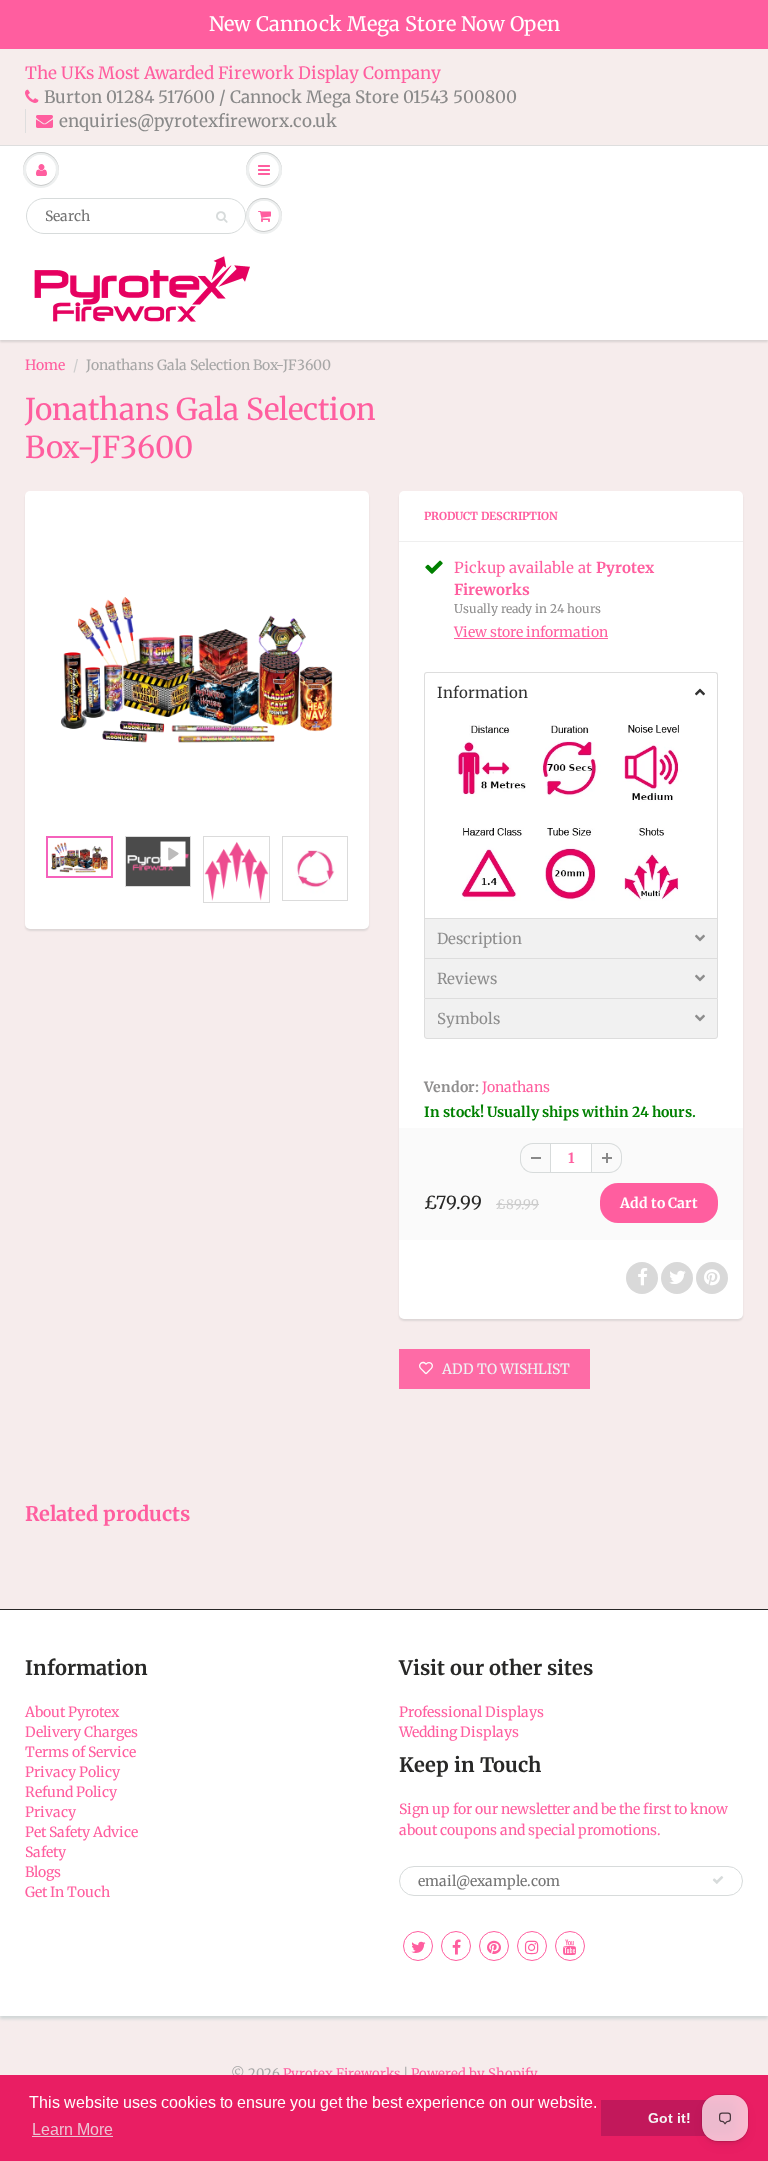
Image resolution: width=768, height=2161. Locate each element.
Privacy (50, 1812)
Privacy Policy (72, 1772)
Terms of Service (80, 1752)
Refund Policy (71, 1792)
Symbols (468, 1018)
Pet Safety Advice (81, 1832)
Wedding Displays (459, 1732)
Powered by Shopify (474, 2073)
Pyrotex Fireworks (341, 2073)
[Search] (221, 217)
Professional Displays (471, 1712)
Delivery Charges (81, 1732)
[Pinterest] (494, 1946)
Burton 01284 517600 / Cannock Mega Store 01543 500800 (280, 97)
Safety (45, 1852)
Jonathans (516, 1087)
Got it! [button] (669, 2118)
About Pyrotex (72, 1712)
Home (45, 365)
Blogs (43, 1872)
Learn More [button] (72, 2129)
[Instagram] (532, 1946)
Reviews (467, 978)
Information (482, 692)
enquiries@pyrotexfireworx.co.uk (198, 121)
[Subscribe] (718, 1880)
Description (479, 938)
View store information (531, 632)
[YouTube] (570, 1946)
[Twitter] (418, 1946)
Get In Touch (67, 1892)
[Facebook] (456, 1946)
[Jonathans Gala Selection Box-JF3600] (197, 668)
